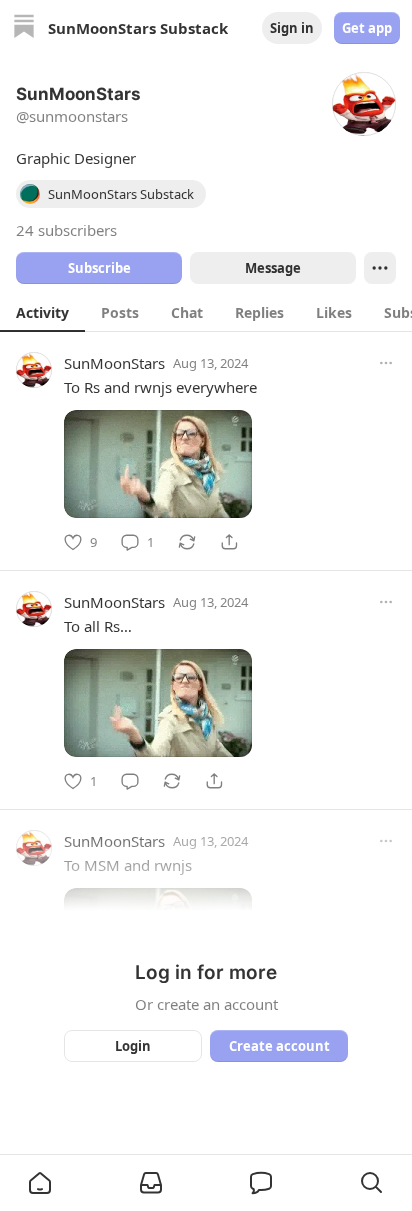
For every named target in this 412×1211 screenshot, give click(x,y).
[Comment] (130, 781)
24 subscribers (66, 230)
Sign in (292, 28)
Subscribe (99, 268)
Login (133, 1046)
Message (273, 268)
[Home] (24, 28)
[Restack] (187, 542)
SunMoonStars (114, 363)
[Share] (229, 542)
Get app (367, 28)
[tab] (42, 312)
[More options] (386, 363)
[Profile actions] (380, 268)
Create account (279, 1046)
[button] (40, 1183)
